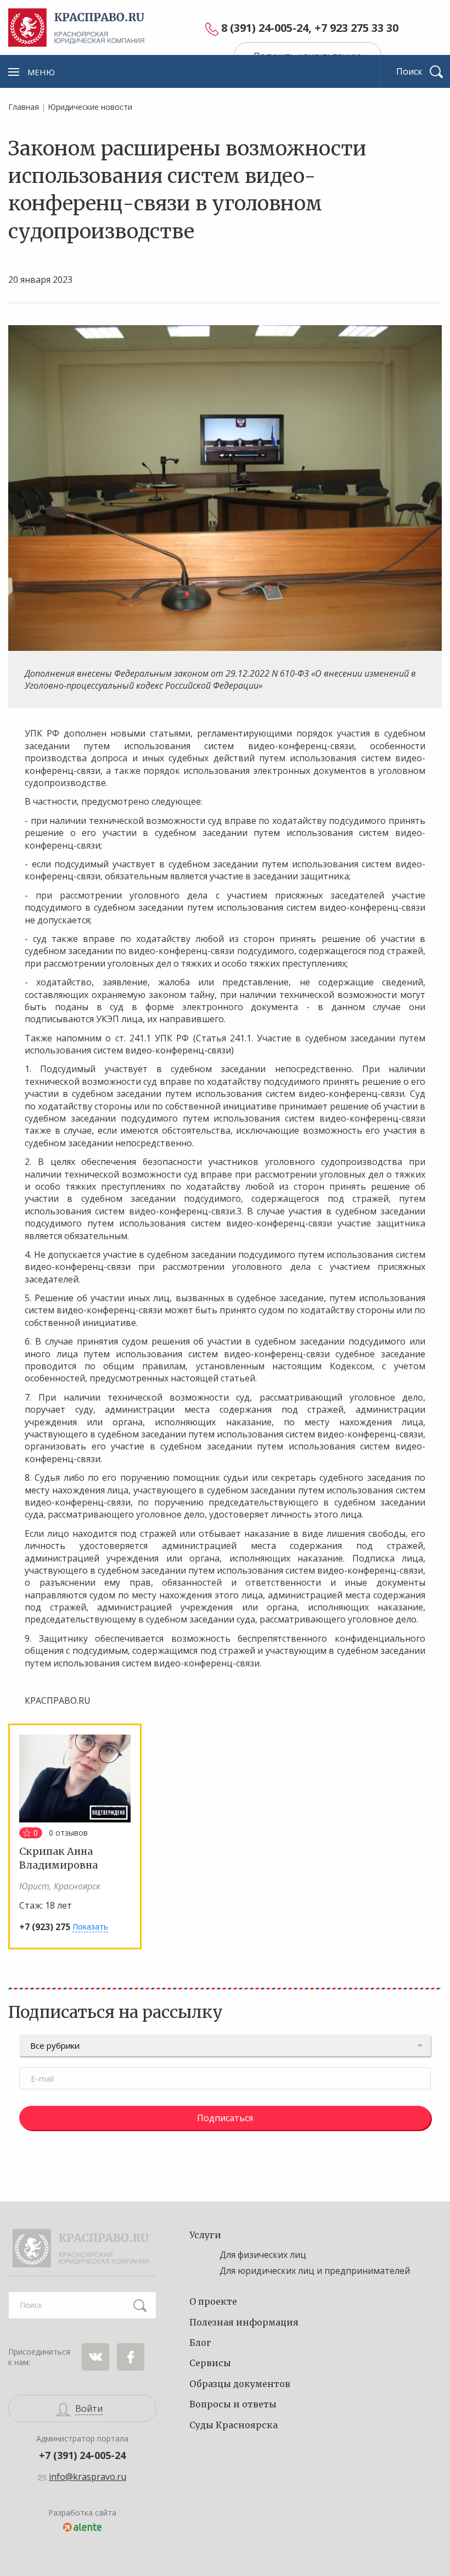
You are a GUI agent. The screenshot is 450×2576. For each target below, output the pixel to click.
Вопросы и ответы (233, 2404)
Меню (41, 72)
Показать (90, 1927)
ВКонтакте (95, 2357)
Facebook (131, 2357)
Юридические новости (90, 107)
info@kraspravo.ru (88, 2477)
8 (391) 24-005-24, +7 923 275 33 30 (310, 28)
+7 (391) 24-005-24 (82, 2455)
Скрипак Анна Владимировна (58, 1858)
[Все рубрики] (225, 2045)
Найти (140, 2305)
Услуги (205, 2235)
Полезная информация (244, 2322)
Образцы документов (240, 2384)
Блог (200, 2343)
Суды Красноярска (234, 2425)
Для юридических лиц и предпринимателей (315, 2271)
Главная (24, 107)
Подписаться (225, 2118)
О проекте (213, 2301)
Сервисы (210, 2363)
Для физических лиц (263, 2255)
